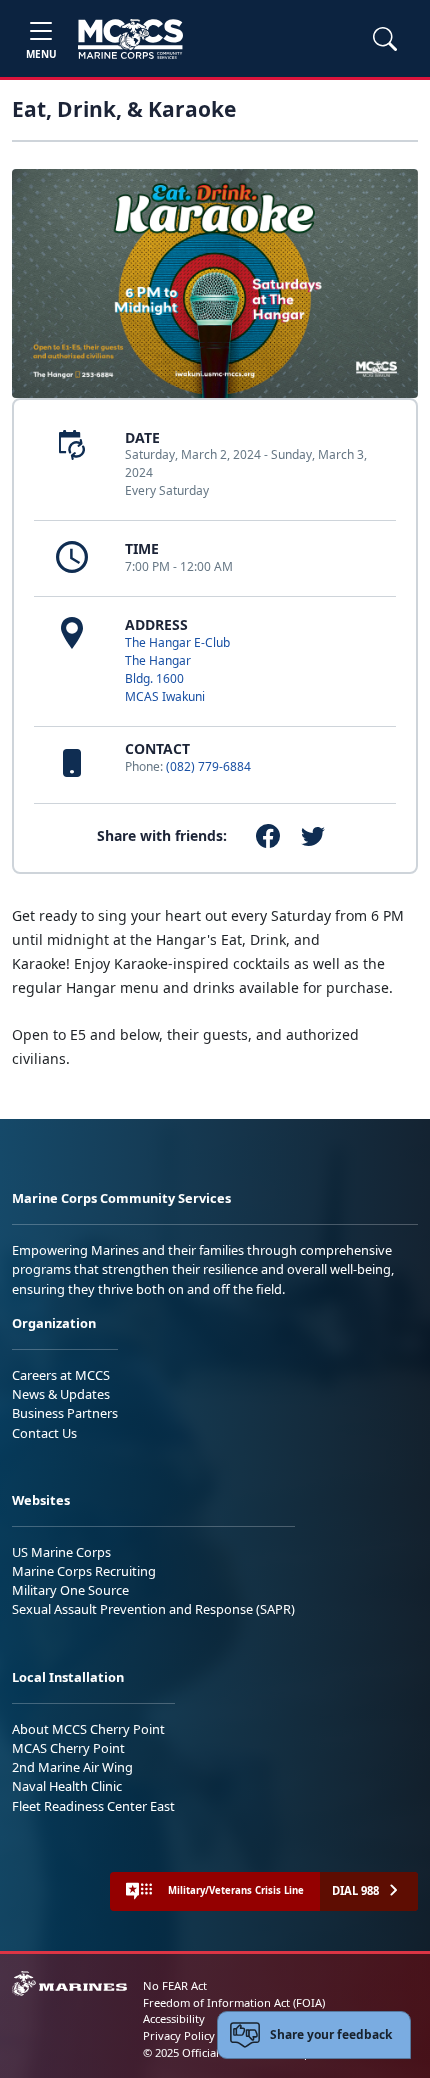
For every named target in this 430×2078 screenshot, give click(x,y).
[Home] (130, 39)
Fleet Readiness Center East (93, 1806)
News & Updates (61, 1394)
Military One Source (70, 1590)
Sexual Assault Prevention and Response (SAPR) (153, 1609)
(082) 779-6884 (208, 766)
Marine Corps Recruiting (84, 1571)
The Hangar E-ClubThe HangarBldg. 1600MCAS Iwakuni (177, 669)
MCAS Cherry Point (68, 1748)
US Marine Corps (61, 1552)
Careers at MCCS (61, 1375)
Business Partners (65, 1413)
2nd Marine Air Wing (72, 1767)
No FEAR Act (175, 1985)
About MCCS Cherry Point (88, 1729)
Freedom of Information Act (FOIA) (234, 2002)
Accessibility (174, 2018)
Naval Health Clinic (67, 1786)
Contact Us (44, 1433)
